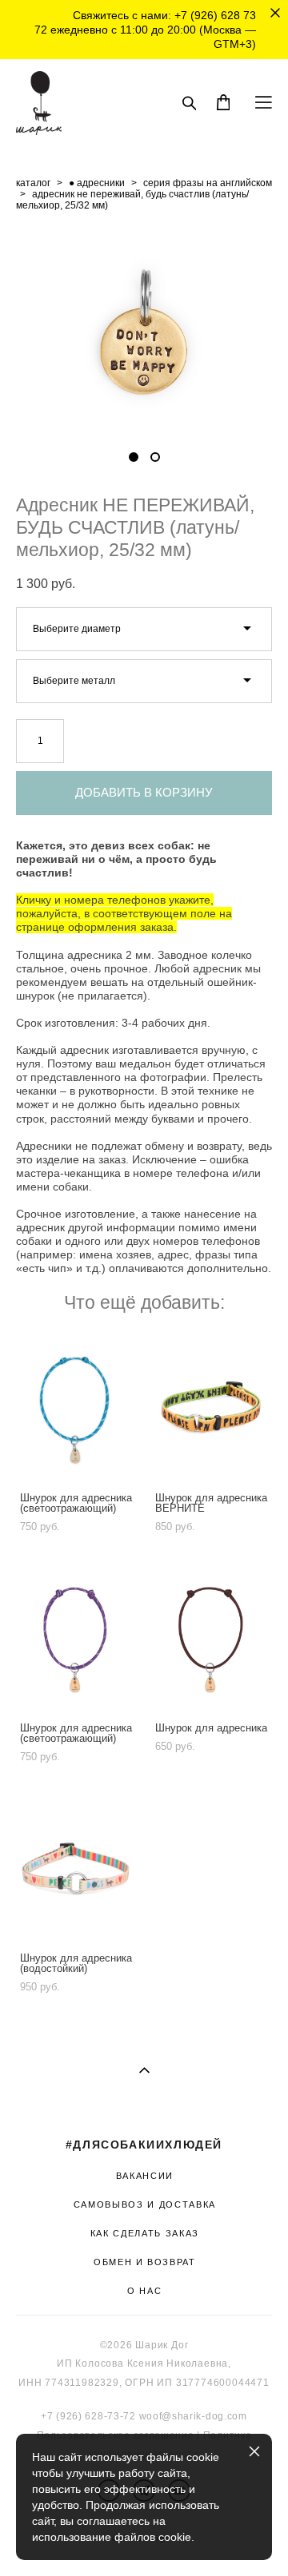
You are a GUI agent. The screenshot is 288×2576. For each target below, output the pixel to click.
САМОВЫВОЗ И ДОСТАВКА (145, 2204)
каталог (33, 183)
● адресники (97, 183)
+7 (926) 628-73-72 (88, 2416)
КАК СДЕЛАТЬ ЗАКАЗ (145, 2233)
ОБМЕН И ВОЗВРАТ (145, 2262)
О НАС (144, 2291)
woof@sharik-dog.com (193, 2416)
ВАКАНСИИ (145, 2176)
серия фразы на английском (208, 183)
